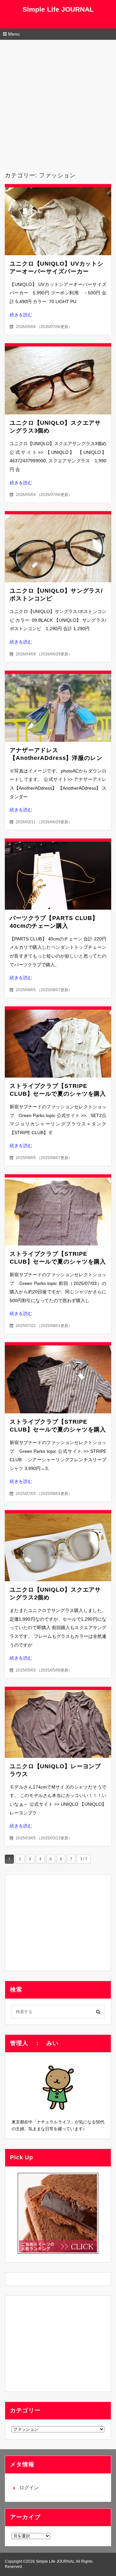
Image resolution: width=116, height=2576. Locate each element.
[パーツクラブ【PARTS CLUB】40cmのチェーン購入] (58, 876)
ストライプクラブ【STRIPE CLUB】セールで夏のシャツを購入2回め (58, 1262)
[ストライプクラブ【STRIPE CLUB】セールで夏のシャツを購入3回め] (58, 1044)
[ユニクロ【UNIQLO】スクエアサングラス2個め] (58, 1547)
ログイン (29, 2488)
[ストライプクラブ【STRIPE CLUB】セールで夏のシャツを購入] (58, 1379)
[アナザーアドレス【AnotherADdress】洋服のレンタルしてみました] (58, 708)
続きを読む (21, 315)
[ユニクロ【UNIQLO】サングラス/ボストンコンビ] (58, 548)
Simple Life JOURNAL (58, 9)
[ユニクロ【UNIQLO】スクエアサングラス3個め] (58, 380)
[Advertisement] (58, 101)
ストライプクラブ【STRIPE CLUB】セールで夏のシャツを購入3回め (58, 1094)
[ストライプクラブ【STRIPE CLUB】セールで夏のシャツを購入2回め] (58, 1211)
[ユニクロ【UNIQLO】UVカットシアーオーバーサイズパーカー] (58, 221)
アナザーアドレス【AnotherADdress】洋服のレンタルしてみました (56, 758)
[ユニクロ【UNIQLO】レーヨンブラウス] (58, 1724)
